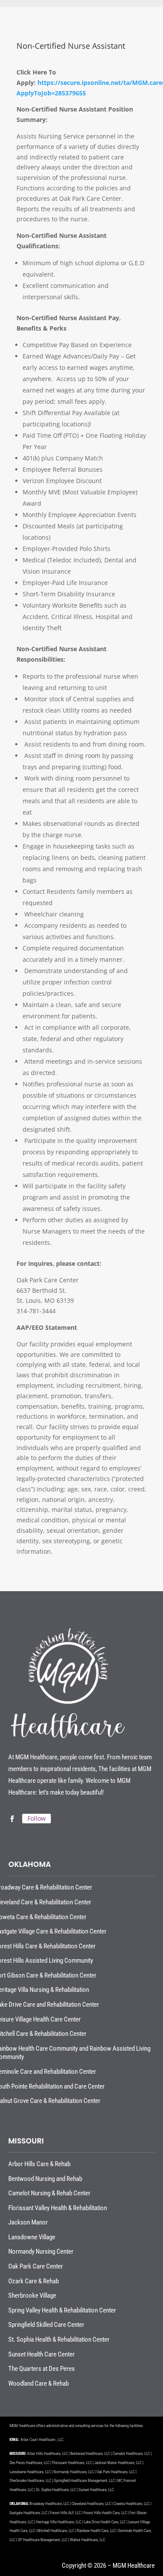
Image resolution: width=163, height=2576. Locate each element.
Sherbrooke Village (32, 2295)
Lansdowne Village (32, 2237)
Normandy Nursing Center (41, 2251)
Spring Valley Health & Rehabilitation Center (62, 2310)
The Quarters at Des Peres (42, 2369)
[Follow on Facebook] (12, 1819)
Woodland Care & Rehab (38, 2383)
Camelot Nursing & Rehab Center (49, 2193)
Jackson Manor (28, 2222)
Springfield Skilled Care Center (46, 2325)
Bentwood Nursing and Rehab (45, 2179)
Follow (37, 1818)
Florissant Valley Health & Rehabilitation (58, 2208)
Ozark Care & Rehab (33, 2281)
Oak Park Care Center (36, 2266)
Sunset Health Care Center (42, 2354)
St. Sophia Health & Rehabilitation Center (59, 2339)
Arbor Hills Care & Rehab (39, 2164)
